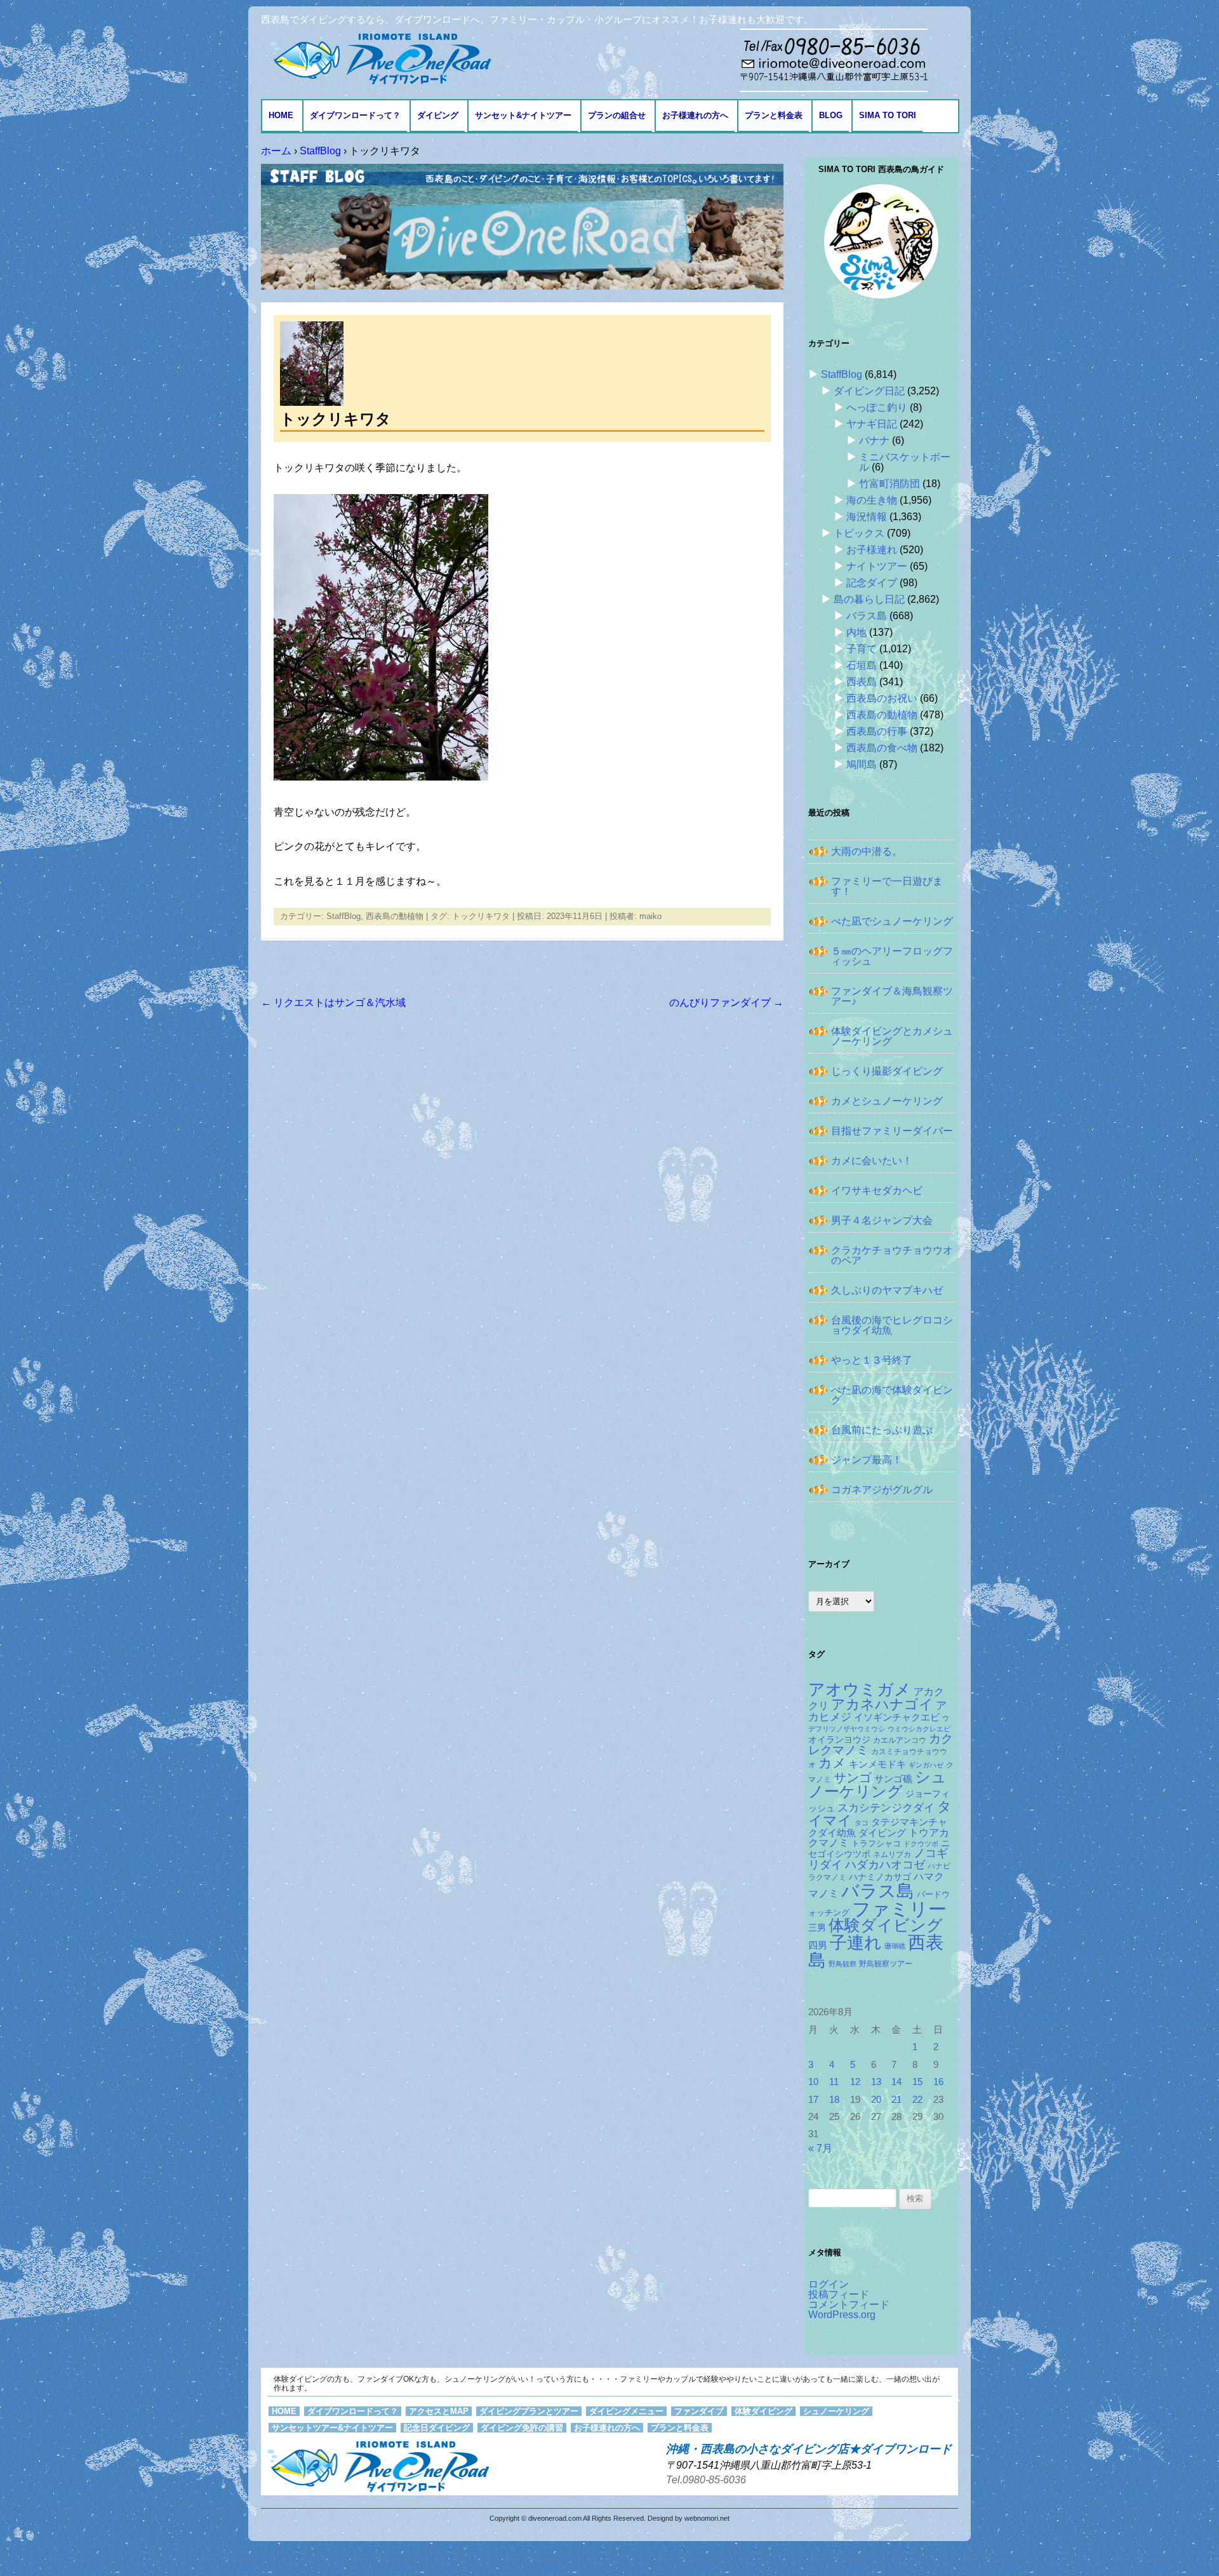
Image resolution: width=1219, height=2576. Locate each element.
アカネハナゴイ (882, 1704)
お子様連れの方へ (695, 115)
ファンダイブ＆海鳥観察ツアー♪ (892, 996)
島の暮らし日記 (869, 599)
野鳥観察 (843, 1964)
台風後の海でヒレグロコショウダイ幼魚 (892, 1325)
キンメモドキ (877, 1764)
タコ (862, 1823)
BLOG (831, 115)
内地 (856, 632)
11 (834, 2082)
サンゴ (853, 1778)
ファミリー (899, 1909)
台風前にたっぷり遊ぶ (882, 1430)
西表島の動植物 (395, 916)
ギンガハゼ (926, 1765)
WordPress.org (842, 2315)
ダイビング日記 (869, 391)
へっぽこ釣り (877, 407)
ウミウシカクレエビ (919, 1729)
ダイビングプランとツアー (529, 2411)
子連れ (856, 1942)
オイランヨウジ (839, 1740)
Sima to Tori (888, 115)
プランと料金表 (774, 115)
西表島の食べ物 (882, 748)
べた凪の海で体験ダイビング (892, 1395)
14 (896, 2082)
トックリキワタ (481, 916)
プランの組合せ (617, 115)
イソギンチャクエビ (897, 1717)
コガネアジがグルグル (882, 1490)
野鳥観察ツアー (886, 1963)
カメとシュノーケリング (887, 1101)
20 (876, 2100)
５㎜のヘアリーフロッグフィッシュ (892, 956)
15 (917, 2082)
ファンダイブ (699, 2411)
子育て (862, 649)
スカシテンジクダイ (886, 1808)
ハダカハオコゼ (885, 1865)
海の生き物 (872, 500)
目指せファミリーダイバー (892, 1131)
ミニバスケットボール (905, 462)
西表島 (862, 682)
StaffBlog (343, 916)
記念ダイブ (872, 583)
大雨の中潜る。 (867, 851)
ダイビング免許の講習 (522, 2428)
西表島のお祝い (882, 698)
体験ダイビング (886, 1925)
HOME (281, 115)
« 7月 (820, 2148)
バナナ (874, 440)
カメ (832, 1763)
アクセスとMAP (439, 2411)
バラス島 (867, 616)
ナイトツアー (877, 566)
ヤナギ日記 (872, 424)
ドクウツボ (921, 1844)
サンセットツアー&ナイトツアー (332, 2428)
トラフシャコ (876, 1843)
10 (813, 2082)
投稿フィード (839, 2294)
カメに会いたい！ (872, 1161)
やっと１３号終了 (872, 1360)
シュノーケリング (877, 1785)
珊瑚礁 (895, 1946)
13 (876, 2082)
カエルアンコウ (900, 1740)
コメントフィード (849, 2304)
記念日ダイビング (437, 2428)
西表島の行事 (877, 731)
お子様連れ (872, 550)
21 (896, 2100)
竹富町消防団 (889, 484)
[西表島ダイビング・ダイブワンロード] (379, 58)
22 (917, 2100)
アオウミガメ (860, 1689)
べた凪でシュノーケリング (892, 921)
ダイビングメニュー (626, 2411)
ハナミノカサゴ (880, 1877)
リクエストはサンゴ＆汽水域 (333, 1003)
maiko (650, 916)
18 (834, 2100)
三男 (817, 1928)
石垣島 (862, 665)
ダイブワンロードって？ (355, 115)
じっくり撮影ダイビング (887, 1071)
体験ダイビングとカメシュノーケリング (892, 1036)
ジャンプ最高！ (867, 1460)
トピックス (859, 533)
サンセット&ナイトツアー (523, 115)
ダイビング (438, 115)
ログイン (829, 2284)
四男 (818, 1945)
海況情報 (867, 517)
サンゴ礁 (893, 1779)
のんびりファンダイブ (726, 1003)
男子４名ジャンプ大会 (882, 1220)
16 (938, 2082)
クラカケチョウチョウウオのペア (892, 1255)
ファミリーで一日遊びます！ (887, 886)
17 (813, 2100)
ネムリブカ (892, 1855)
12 (855, 2082)
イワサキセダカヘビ (877, 1191)
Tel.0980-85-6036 (706, 2480)
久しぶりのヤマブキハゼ (887, 1290)
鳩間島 (862, 764)
